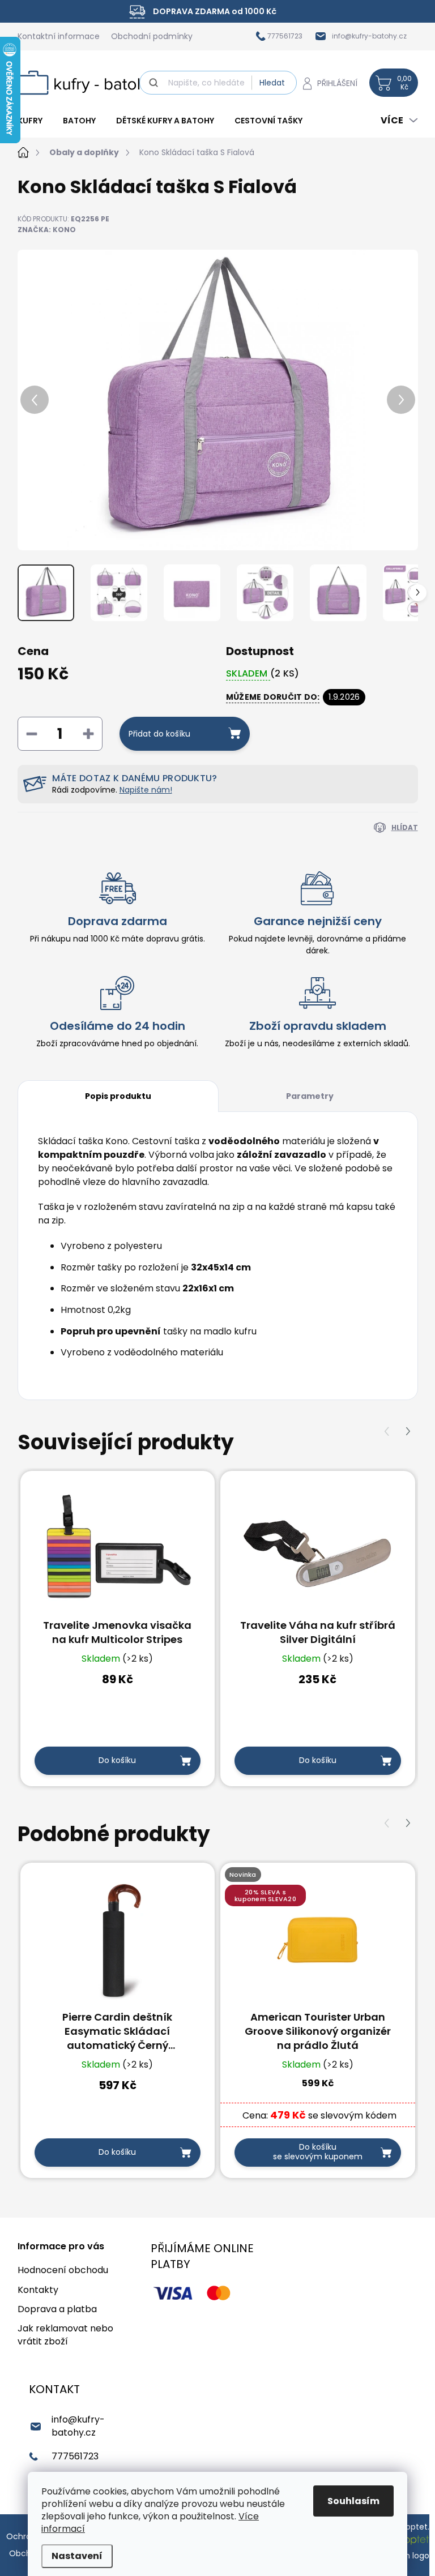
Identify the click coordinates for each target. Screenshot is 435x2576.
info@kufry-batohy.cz (78, 2426)
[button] (408, 1432)
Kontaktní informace (59, 36)
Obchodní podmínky (152, 36)
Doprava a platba (57, 2309)
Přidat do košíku (159, 734)
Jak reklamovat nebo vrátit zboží (65, 2335)
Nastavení (77, 2556)
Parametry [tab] (310, 1096)
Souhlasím (353, 2501)
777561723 (75, 2456)
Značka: (47, 230)
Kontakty (38, 2290)
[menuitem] (35, 121)
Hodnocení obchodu (63, 2270)
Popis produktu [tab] (118, 1096)
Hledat (272, 83)
